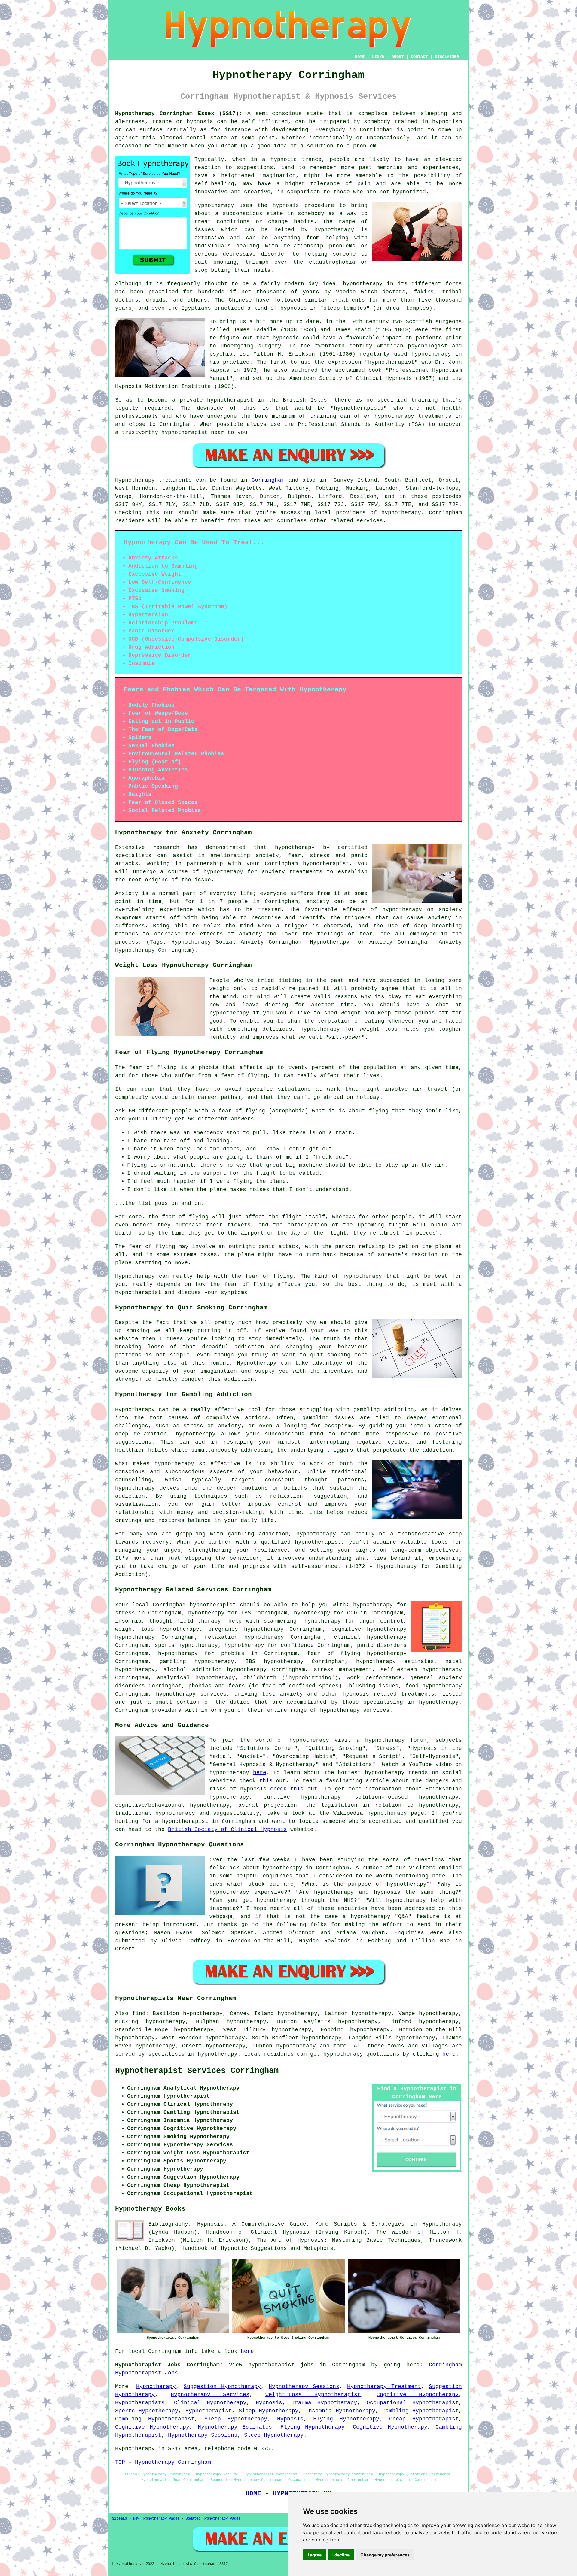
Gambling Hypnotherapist (420, 2411)
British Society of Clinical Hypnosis (227, 1829)
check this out (294, 1789)
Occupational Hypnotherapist (413, 2403)
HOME (360, 57)
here (260, 1773)
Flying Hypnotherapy (346, 2419)
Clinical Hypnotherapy (210, 2403)
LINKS (378, 57)
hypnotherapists (359, 408)
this (266, 1781)
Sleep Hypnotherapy (269, 2411)
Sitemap (119, 2519)
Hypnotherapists (140, 2403)
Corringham (268, 480)
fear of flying (153, 1068)
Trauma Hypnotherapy (324, 2403)
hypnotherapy (334, 230)
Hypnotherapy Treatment (384, 2387)
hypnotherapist (391, 362)
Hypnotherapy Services (210, 2395)
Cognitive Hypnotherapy (418, 2395)
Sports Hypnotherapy (147, 2411)
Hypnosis (269, 2403)
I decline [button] (341, 2555)
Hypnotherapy (156, 2387)
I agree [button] (315, 2555)
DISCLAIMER (447, 57)
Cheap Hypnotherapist (424, 2419)
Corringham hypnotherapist (194, 1605)
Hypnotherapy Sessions (304, 2387)
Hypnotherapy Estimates (235, 2427)
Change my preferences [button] (385, 2555)
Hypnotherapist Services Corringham (197, 2071)
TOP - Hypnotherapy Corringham (163, 2462)
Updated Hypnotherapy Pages (213, 2519)
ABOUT (398, 57)
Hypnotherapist (209, 2411)
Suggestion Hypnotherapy (222, 2387)
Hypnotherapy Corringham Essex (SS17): (179, 114)
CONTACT (419, 57)
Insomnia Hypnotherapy (340, 2411)
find (139, 2014)
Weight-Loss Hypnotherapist (313, 2395)
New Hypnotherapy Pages (156, 2519)
